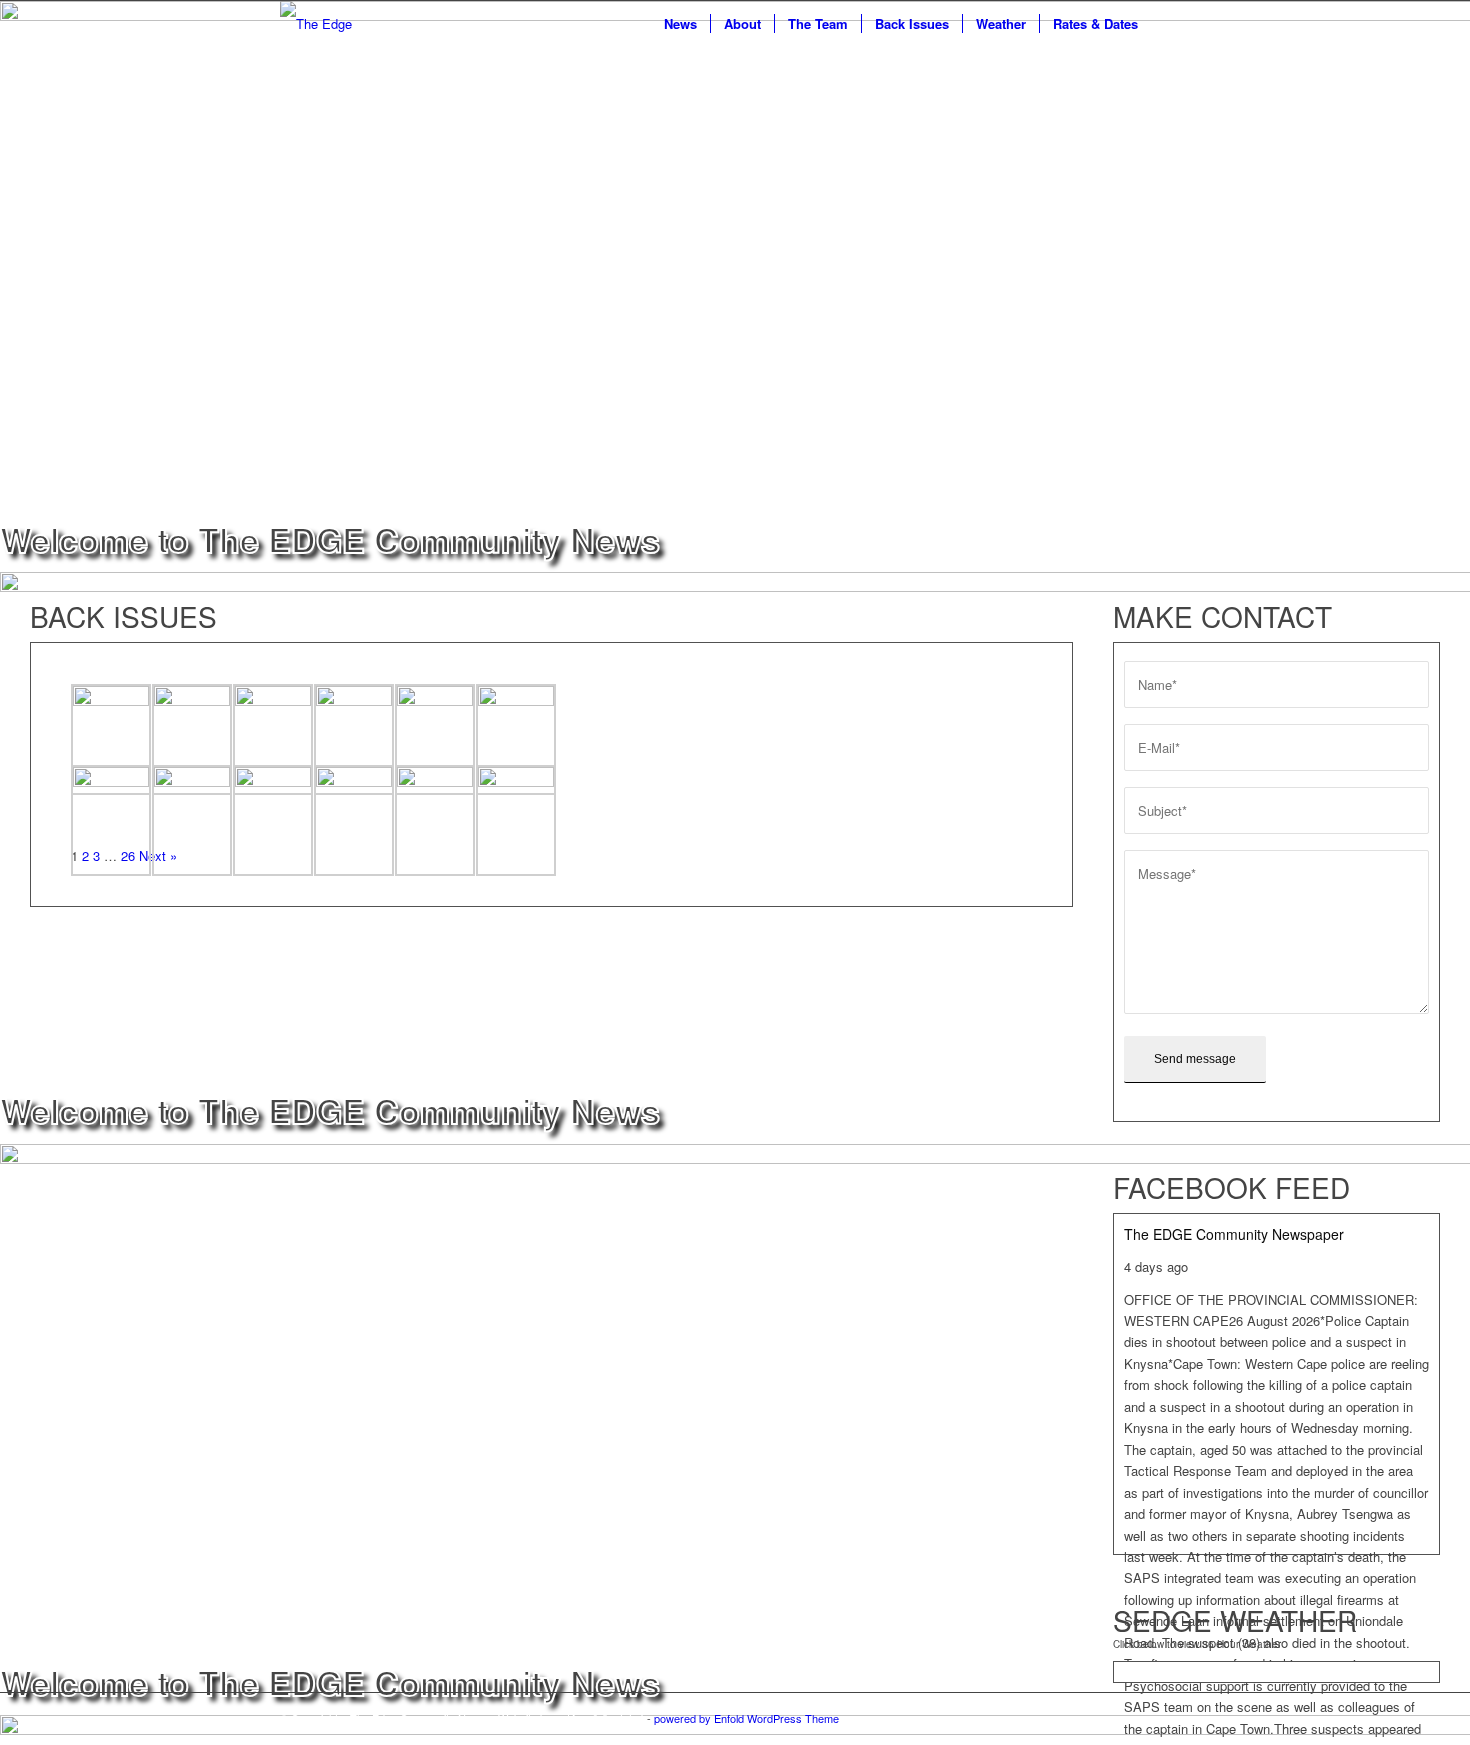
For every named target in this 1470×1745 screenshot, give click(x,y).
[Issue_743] (516, 740)
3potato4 (623, 1718)
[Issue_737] (516, 821)
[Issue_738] (435, 821)
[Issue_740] (273, 821)
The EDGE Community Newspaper (1234, 1234)
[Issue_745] (354, 740)
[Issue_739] (354, 821)
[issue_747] (192, 740)
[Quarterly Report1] (111, 739)
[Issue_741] (192, 821)
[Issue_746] (273, 740)
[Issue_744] (435, 740)
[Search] (1170, 23)
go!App (572, 1718)
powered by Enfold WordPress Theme (746, 1718)
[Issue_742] (111, 821)
